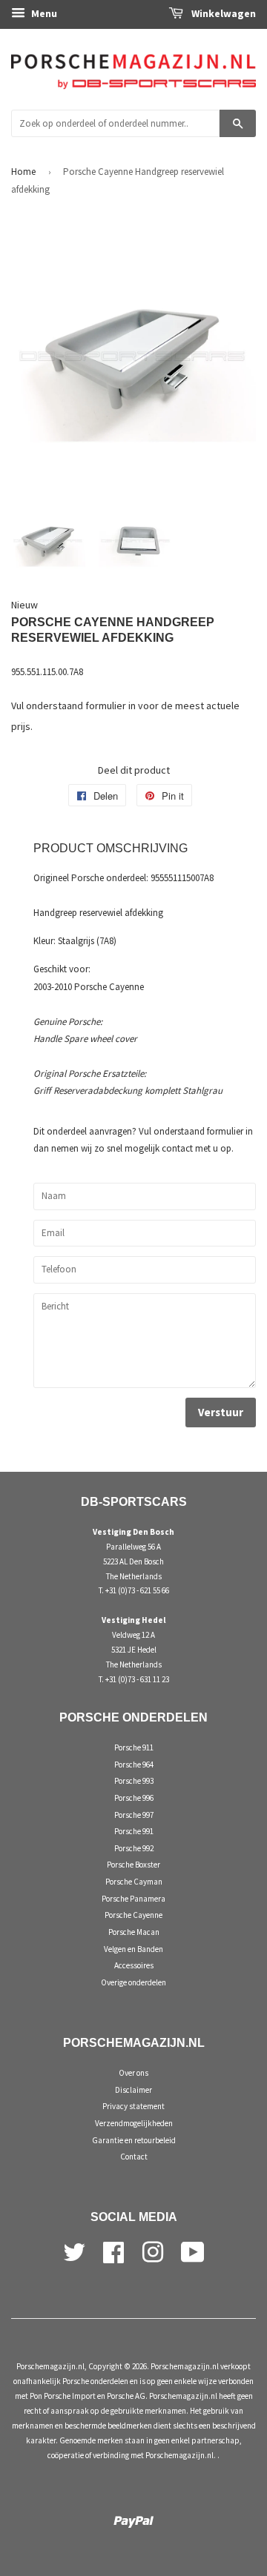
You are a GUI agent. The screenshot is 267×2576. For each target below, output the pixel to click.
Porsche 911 (134, 1747)
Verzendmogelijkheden (134, 2123)
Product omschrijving (111, 848)
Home (23, 172)
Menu (43, 13)
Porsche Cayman (134, 1882)
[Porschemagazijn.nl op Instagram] (153, 2251)
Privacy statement (133, 2106)
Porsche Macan (134, 1932)
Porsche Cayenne (133, 1915)
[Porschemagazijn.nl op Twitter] (74, 2251)
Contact (134, 2157)
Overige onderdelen (133, 1982)
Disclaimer (133, 2090)
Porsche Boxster (133, 1865)
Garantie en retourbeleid (134, 2140)
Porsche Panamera (133, 1899)
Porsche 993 (134, 1781)
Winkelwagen (222, 13)
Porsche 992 (134, 1848)
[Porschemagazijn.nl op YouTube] (193, 2251)
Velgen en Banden (133, 1949)
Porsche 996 (134, 1798)
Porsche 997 (134, 1815)
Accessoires (134, 1965)
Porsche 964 (134, 1765)
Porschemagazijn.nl (50, 2366)
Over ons (133, 2073)
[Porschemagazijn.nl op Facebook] (113, 2251)
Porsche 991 (134, 1831)
